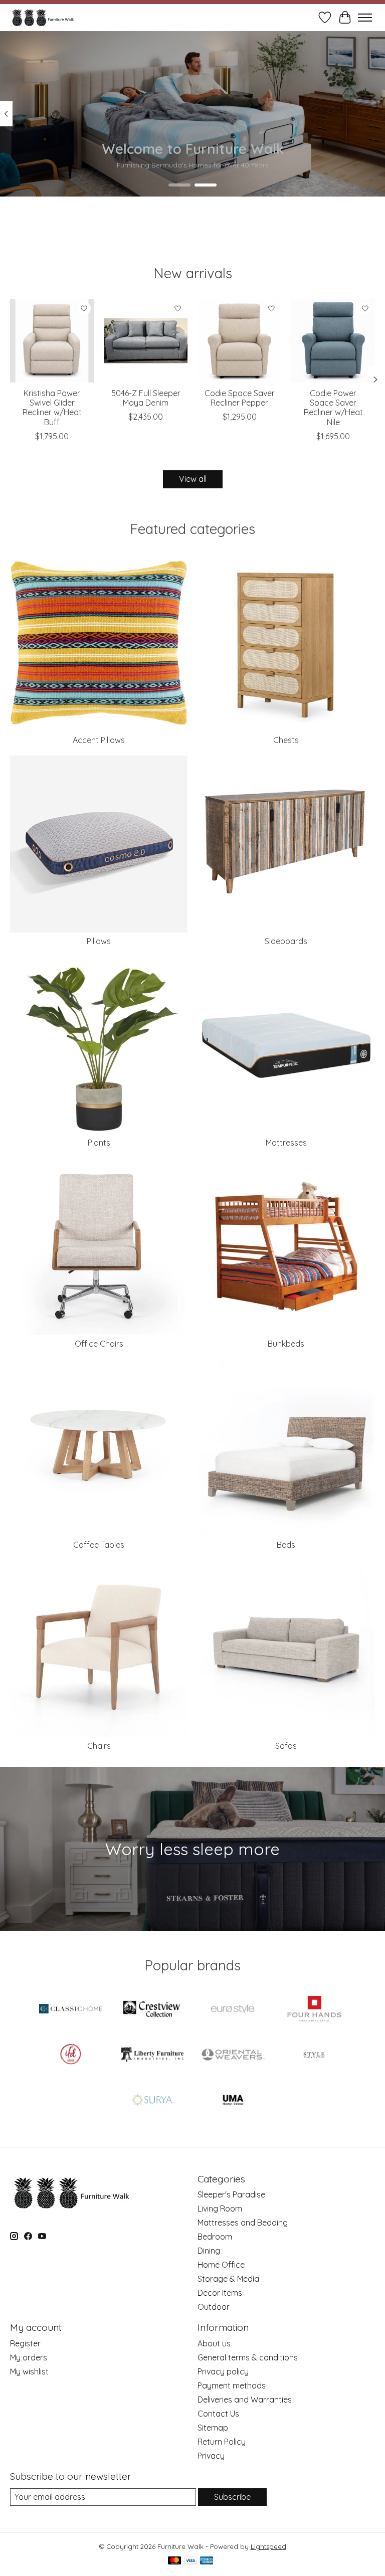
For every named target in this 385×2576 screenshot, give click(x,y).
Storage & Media (228, 2279)
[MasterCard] (174, 2561)
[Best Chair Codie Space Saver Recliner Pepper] (239, 341)
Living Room (220, 2209)
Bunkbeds (286, 1344)
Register (25, 2343)
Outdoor (214, 2307)
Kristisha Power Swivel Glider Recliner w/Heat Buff (52, 408)
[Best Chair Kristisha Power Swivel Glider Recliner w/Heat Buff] (52, 341)
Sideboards (286, 941)
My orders (29, 2357)
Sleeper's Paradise (231, 2194)
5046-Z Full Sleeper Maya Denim (146, 398)
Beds (286, 1545)
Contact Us (218, 2414)
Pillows (99, 941)
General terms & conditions (248, 2357)
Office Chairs (99, 1344)
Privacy (211, 2456)
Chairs (99, 1746)
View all (193, 479)
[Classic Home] (71, 2010)
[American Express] (207, 2561)
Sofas (286, 1746)
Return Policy (222, 2442)
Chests (286, 740)
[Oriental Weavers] (233, 2055)
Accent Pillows (99, 740)
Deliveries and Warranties (245, 2400)
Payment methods (232, 2385)
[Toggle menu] (365, 18)
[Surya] (152, 2101)
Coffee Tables (99, 1545)
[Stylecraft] (314, 2055)
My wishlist (29, 2371)
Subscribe (232, 2497)
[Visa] (190, 2561)
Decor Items (220, 2293)
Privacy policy (223, 2371)
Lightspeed (268, 2546)
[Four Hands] (314, 2010)
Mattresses (286, 1143)
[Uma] (233, 2101)
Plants (99, 1143)
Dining (209, 2251)
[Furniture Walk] (43, 17)
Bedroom (215, 2237)
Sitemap (213, 2428)
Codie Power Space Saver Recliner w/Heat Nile (333, 408)
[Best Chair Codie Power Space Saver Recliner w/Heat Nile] (333, 341)
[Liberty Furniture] (152, 2055)
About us (214, 2343)
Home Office (221, 2265)
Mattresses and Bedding (243, 2223)
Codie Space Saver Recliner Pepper (240, 398)
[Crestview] (152, 2010)
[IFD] (71, 2055)
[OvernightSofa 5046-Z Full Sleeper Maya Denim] (146, 341)
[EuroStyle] (233, 2010)
